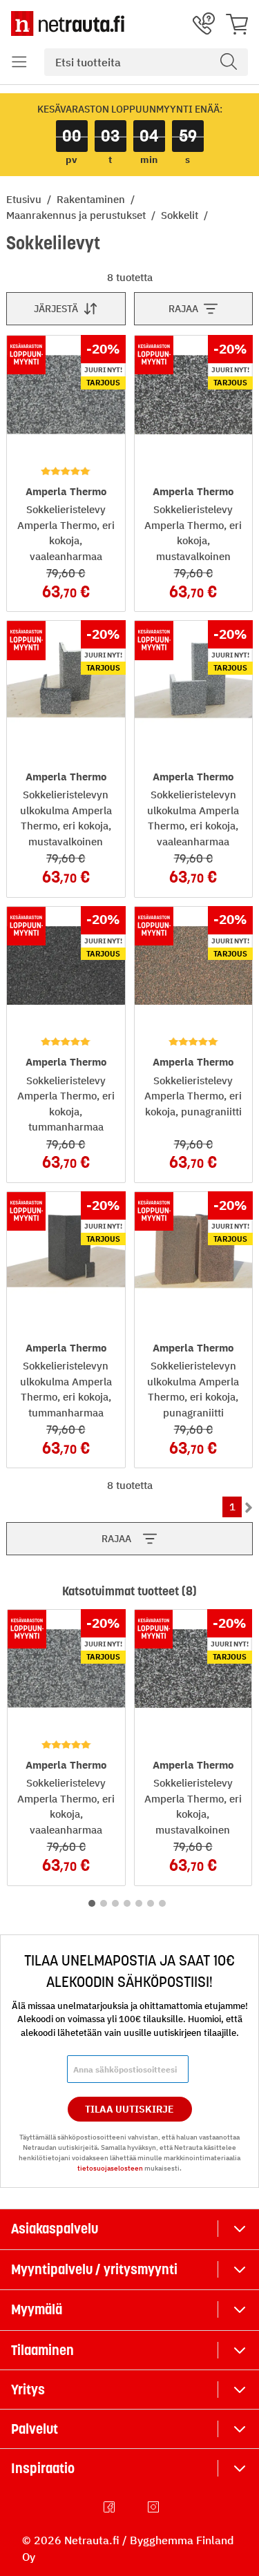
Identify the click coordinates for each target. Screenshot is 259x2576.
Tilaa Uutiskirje (129, 2109)
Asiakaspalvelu (55, 2229)
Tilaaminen (42, 2350)
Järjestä (56, 309)
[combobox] (146, 62)
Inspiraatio (43, 2468)
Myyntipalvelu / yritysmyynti (94, 2269)
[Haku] (229, 62)
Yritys (28, 2390)
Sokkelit (181, 215)
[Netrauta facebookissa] (111, 2507)
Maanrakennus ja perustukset (77, 215)
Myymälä (37, 2309)
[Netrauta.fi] (68, 23)
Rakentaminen (92, 199)
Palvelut (35, 2429)
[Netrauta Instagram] (155, 2507)
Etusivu (25, 199)
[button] (19, 62)
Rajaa (183, 309)
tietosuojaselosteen (110, 2168)
